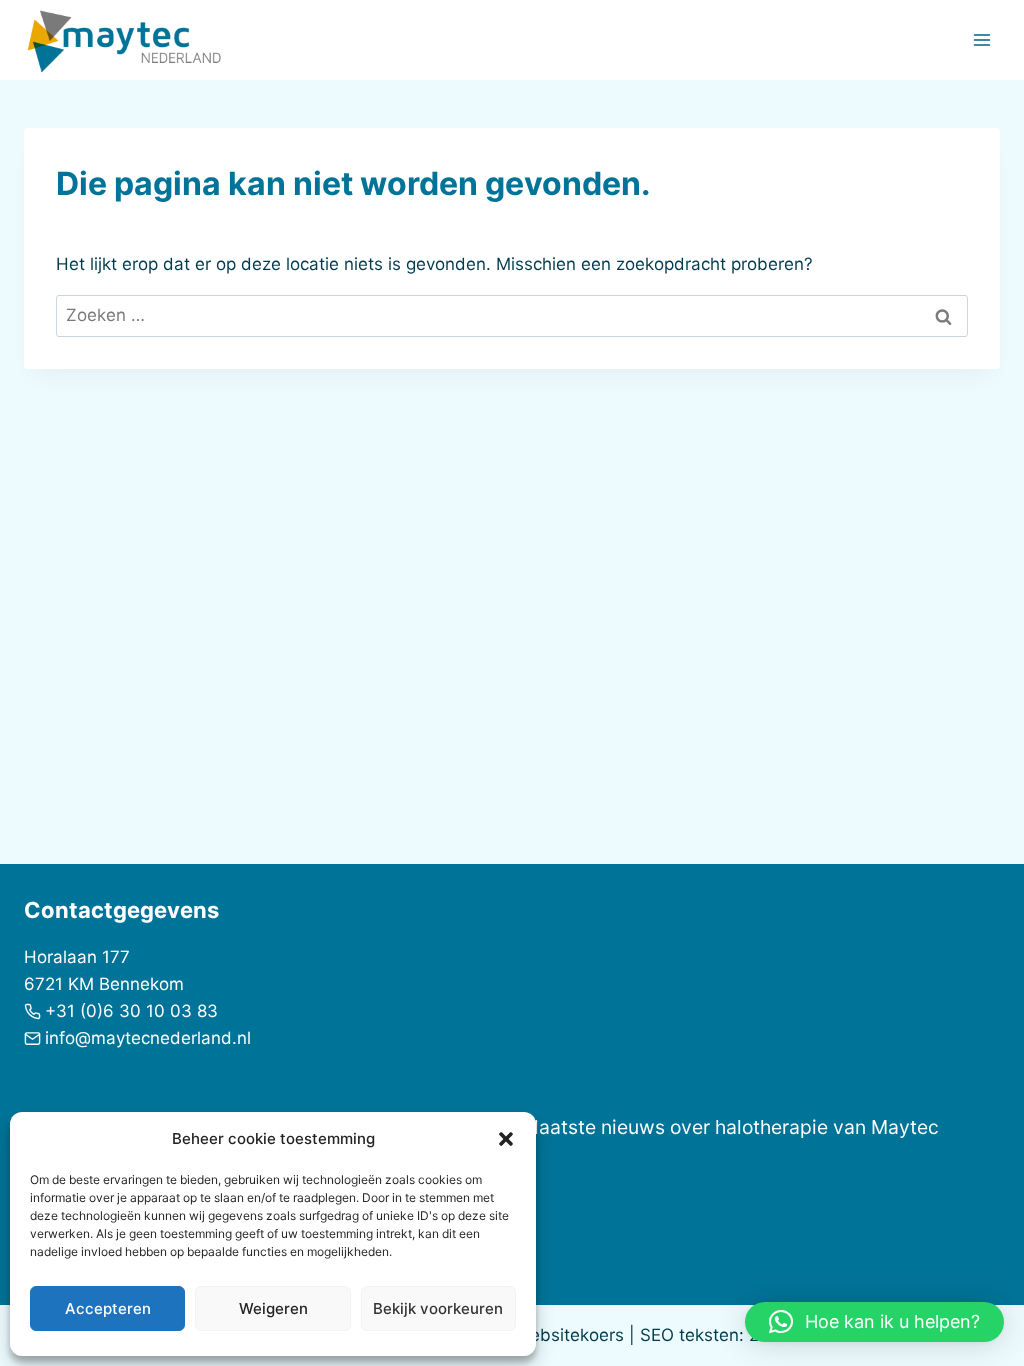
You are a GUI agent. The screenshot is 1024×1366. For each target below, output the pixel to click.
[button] (506, 1139)
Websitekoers (569, 1335)
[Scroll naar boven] (973, 1285)
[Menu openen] (981, 39)
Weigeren (273, 1308)
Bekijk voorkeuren (438, 1308)
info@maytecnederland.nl (148, 1038)
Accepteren (108, 1308)
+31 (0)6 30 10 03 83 (131, 1011)
